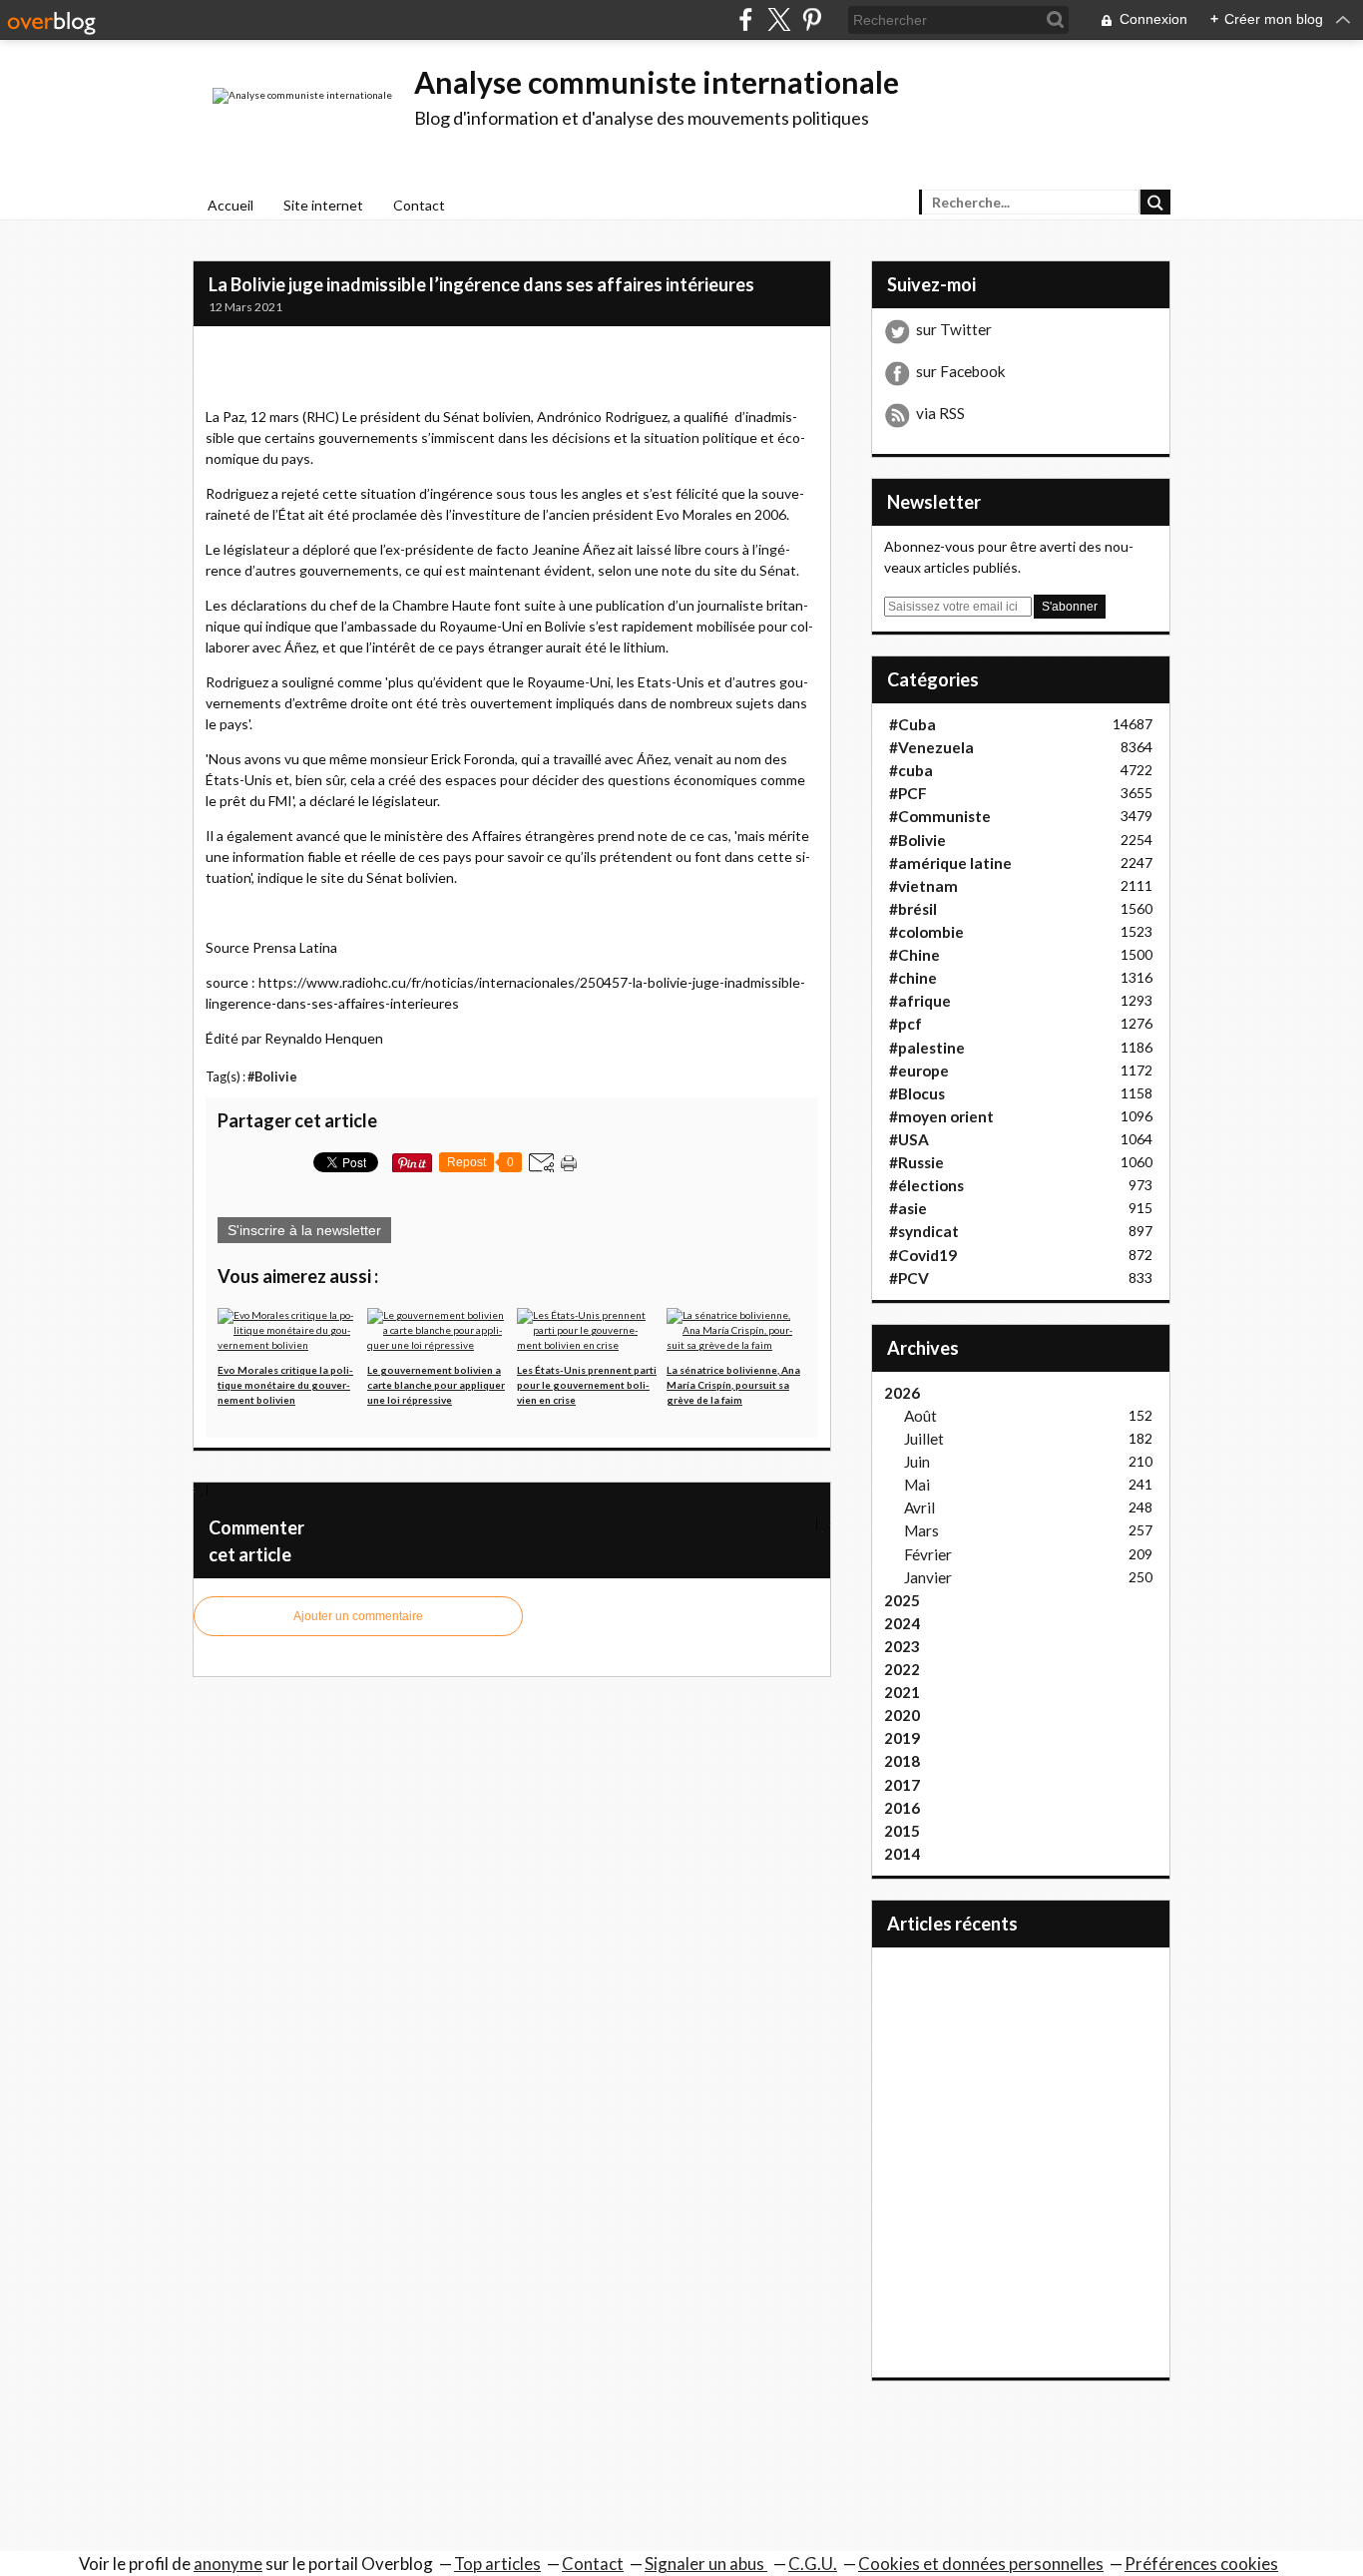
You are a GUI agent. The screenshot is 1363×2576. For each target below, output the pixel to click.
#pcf (906, 1024)
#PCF (908, 793)
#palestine (927, 1048)
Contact (419, 205)
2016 (902, 1808)
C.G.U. (813, 2564)
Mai (917, 1485)
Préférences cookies (1201, 2564)
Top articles (497, 2564)
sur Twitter (954, 329)
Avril (919, 1507)
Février (928, 1554)
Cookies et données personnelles (981, 2564)
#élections (926, 1185)
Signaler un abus (706, 2564)
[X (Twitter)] (779, 19)
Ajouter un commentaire (358, 1616)
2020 (902, 1715)
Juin (917, 1462)
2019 (902, 1738)
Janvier (928, 1577)
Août (920, 1416)
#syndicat (924, 1231)
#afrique (920, 1001)
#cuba (911, 770)
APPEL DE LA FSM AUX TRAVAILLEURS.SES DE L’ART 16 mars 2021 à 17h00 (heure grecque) (558, 1523)
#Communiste (940, 816)
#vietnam (923, 886)
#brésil (913, 909)
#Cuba (912, 724)
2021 (902, 1692)
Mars (921, 1530)
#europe (919, 1071)
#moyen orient (941, 1116)
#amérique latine (950, 863)
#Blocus (917, 1093)
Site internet (323, 205)
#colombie (926, 932)
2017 (902, 1785)
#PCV (909, 1278)
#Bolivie (272, 1077)
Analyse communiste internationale (657, 82)
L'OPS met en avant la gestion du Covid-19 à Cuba (348, 1490)
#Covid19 (923, 1255)
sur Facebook (961, 371)
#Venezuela (931, 747)
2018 (902, 1761)
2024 (902, 1623)
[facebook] (746, 19)
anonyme (228, 2564)
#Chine (914, 955)
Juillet (924, 1439)
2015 (902, 1831)
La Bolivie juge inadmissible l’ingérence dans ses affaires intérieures (481, 284)
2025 (902, 1600)
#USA (909, 1139)
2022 (902, 1669)
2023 (902, 1646)
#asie (908, 1208)
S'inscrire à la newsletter (304, 1230)
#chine (913, 978)
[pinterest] (812, 19)
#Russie (916, 1162)
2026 (902, 1393)
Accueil (230, 205)
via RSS (940, 413)
